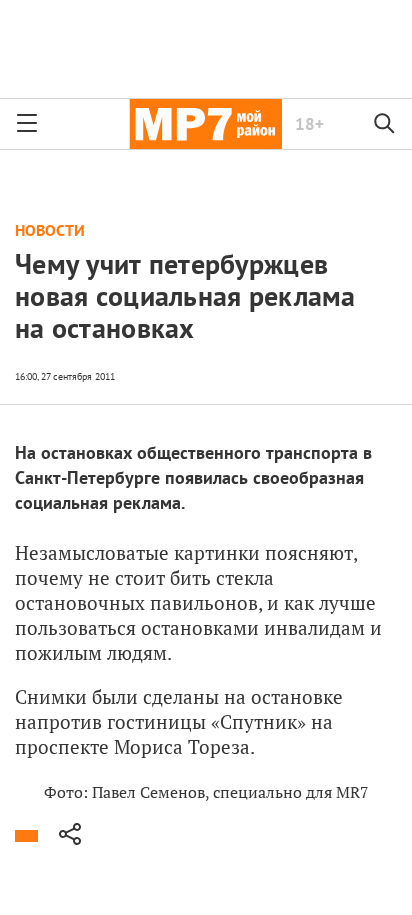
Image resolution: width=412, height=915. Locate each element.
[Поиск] (385, 124)
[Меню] (27, 124)
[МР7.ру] (205, 124)
